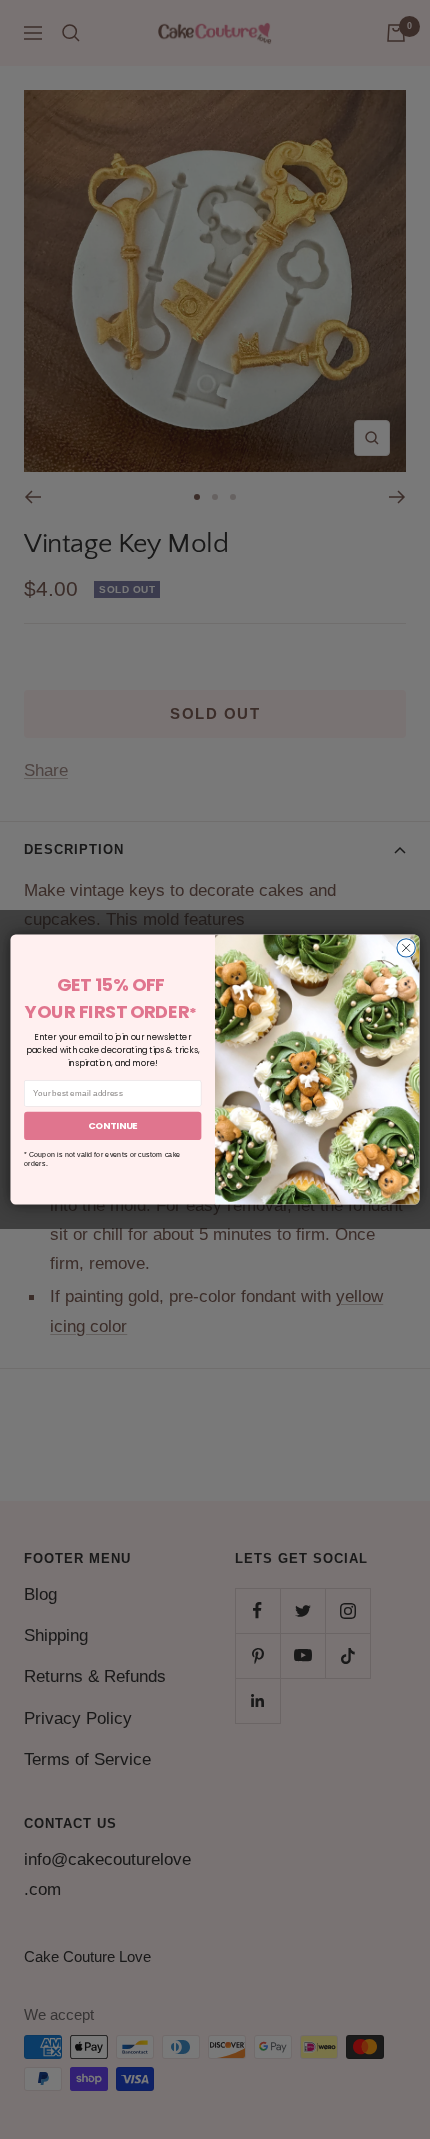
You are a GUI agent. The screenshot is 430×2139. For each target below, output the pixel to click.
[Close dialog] (406, 948)
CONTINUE (113, 1125)
